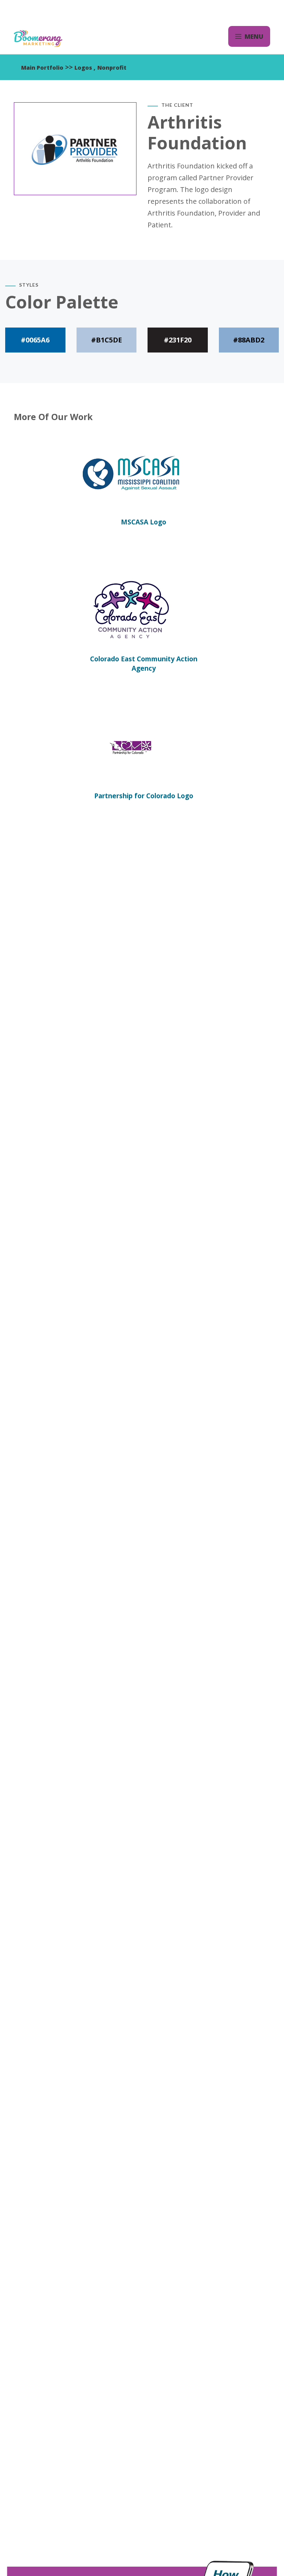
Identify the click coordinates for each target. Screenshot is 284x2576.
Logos (84, 68)
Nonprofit (112, 68)
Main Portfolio (42, 68)
